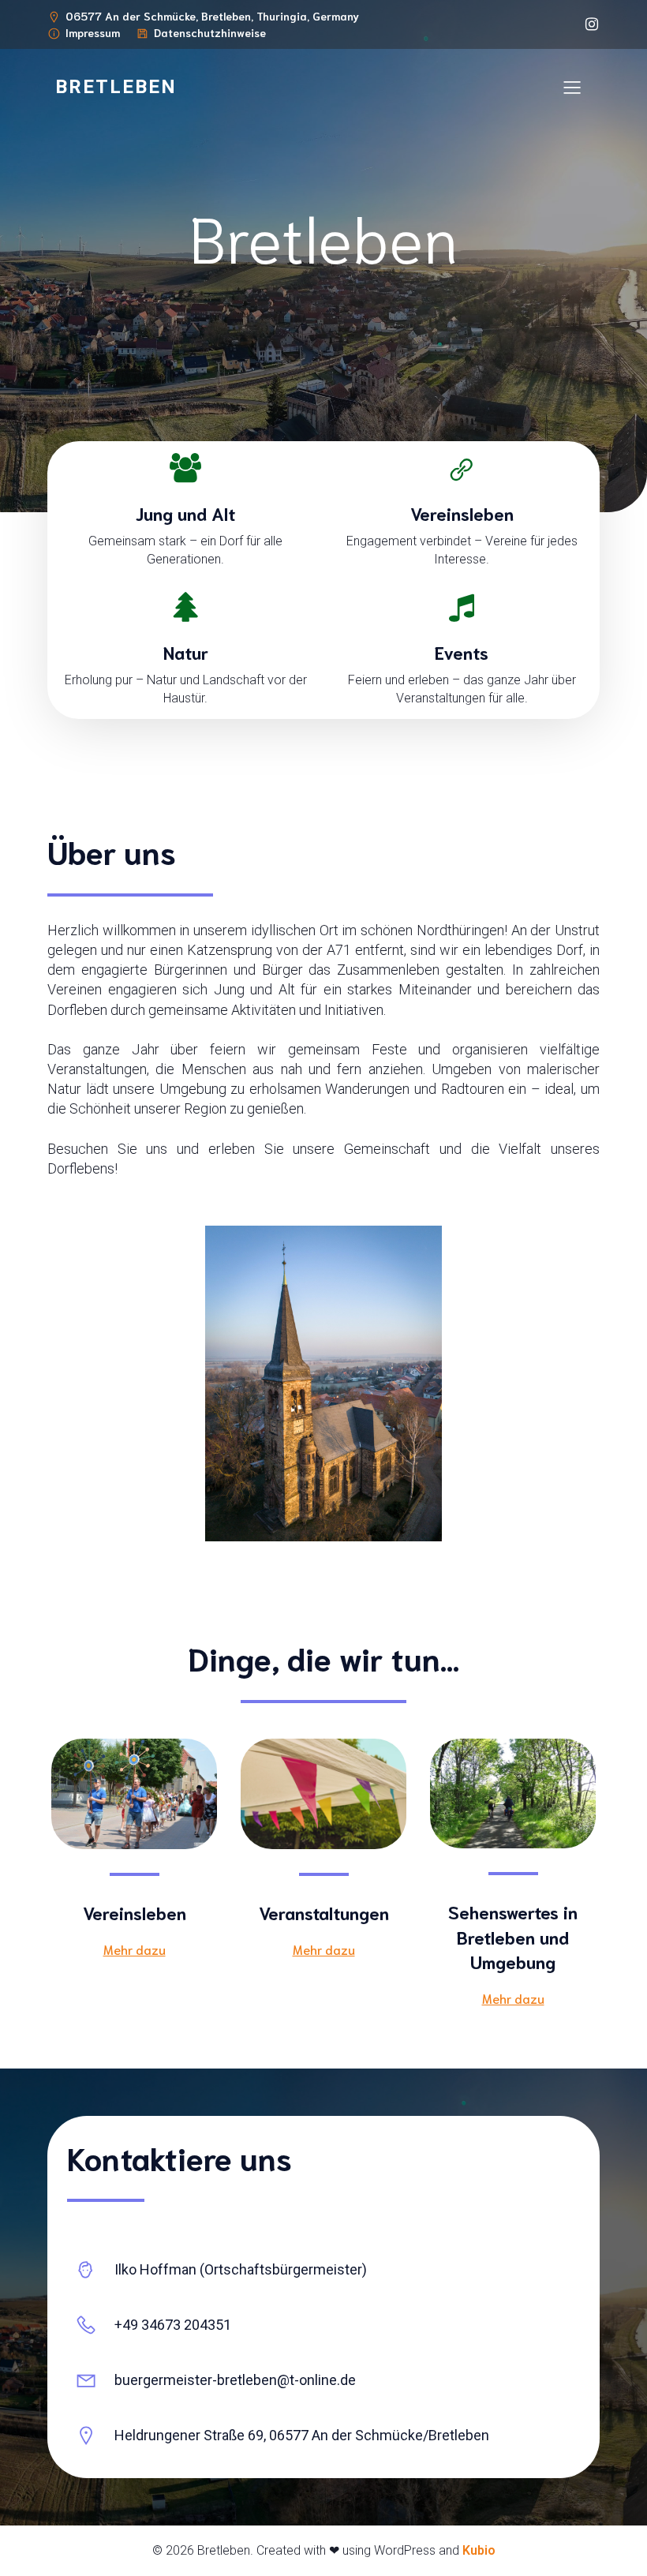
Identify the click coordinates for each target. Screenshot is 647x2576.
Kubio (479, 2550)
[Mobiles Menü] (572, 87)
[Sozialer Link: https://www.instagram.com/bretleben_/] (588, 24)
